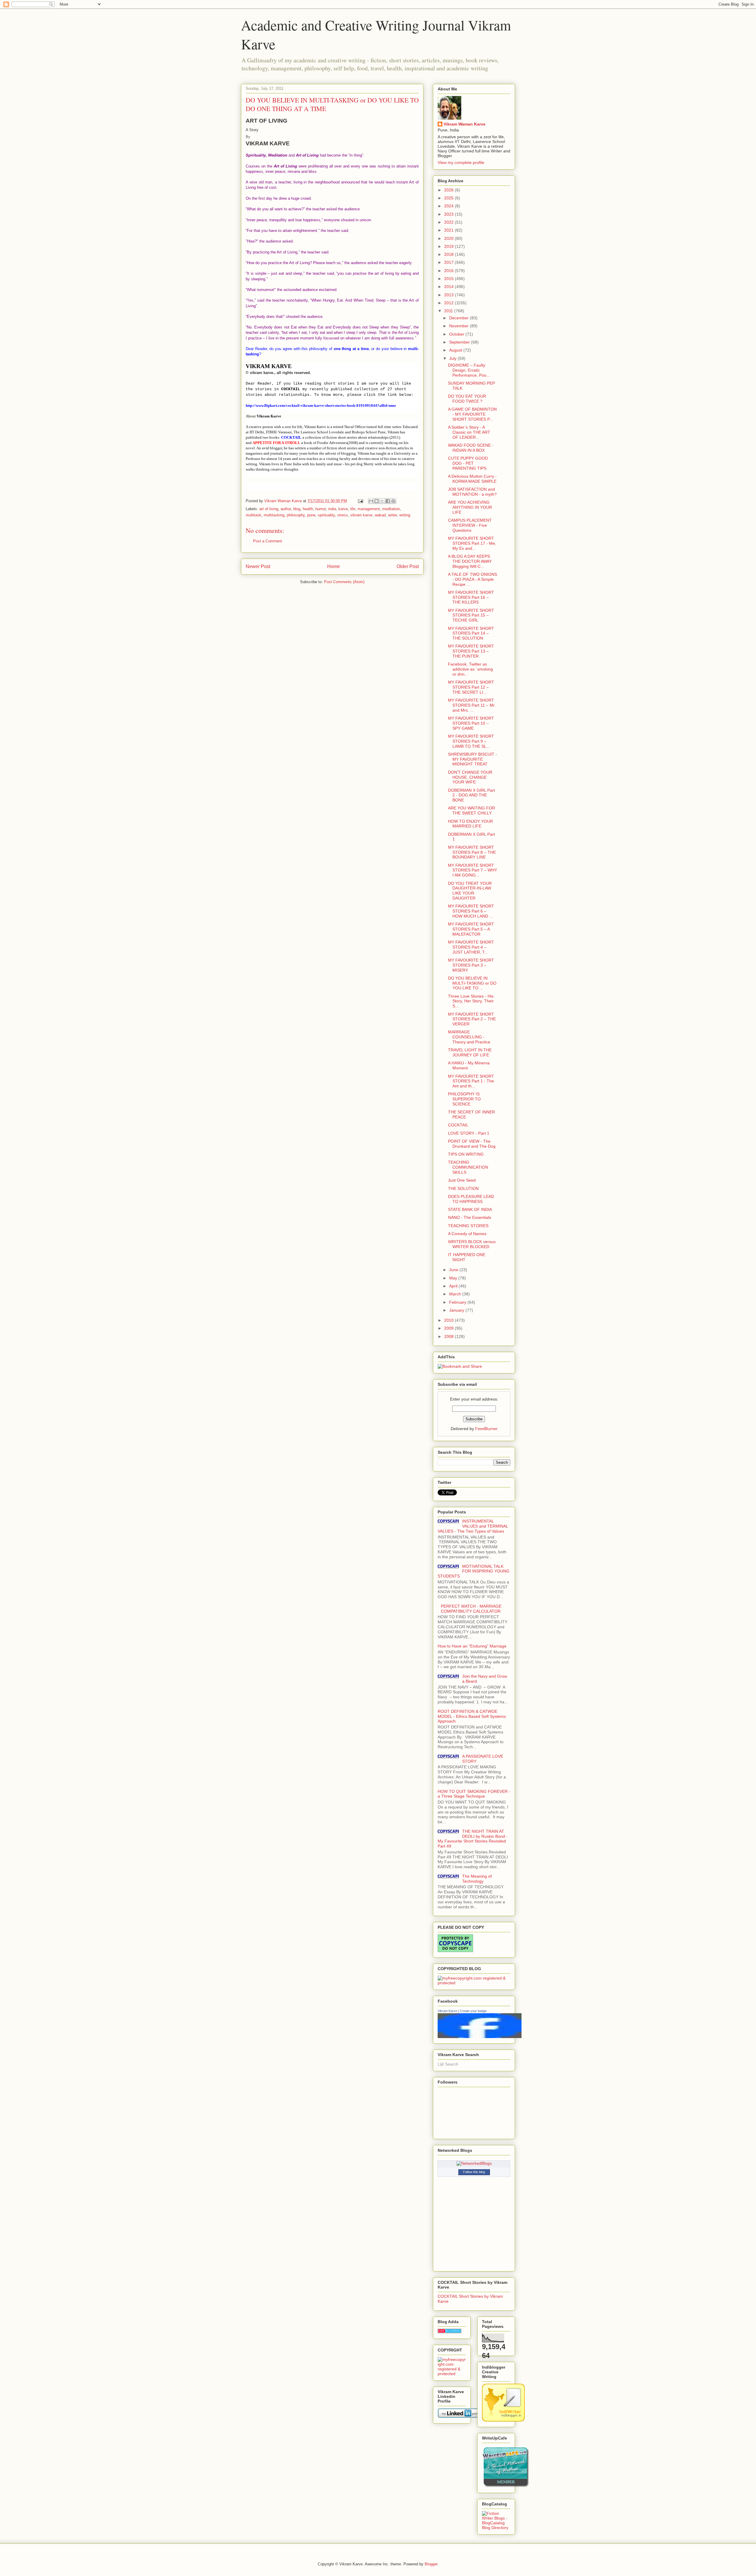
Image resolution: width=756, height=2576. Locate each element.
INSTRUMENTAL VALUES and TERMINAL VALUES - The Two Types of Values (473, 1526)
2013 (449, 295)
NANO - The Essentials (470, 1217)
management (369, 509)
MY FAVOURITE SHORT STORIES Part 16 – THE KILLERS (471, 597)
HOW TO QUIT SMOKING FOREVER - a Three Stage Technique (474, 1794)
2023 (449, 214)
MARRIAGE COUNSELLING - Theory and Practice (469, 1037)
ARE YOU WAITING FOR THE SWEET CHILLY (471, 810)
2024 (449, 206)
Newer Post (258, 566)
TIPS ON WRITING (466, 1154)
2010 (449, 1320)
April (454, 1286)
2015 (449, 279)
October (457, 334)
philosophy (296, 515)
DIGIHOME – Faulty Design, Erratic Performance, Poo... (469, 370)
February (458, 1302)
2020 (449, 238)
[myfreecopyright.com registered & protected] (474, 1983)
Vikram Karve (447, 2011)
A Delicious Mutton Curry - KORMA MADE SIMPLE (472, 479)
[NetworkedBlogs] (474, 2163)
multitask (254, 515)
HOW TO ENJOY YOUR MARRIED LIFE (470, 824)
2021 (449, 230)
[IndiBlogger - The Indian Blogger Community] (503, 2420)
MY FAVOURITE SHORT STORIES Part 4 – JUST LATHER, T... (471, 947)
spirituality (326, 515)
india (332, 509)
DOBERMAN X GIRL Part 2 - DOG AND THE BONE (471, 795)
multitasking (274, 515)
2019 (449, 246)
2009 (449, 1328)
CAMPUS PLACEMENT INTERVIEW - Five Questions (470, 525)
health (308, 509)
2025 (449, 198)
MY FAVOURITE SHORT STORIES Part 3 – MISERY (471, 965)
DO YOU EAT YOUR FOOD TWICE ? (467, 399)
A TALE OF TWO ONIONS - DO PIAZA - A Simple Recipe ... (472, 579)
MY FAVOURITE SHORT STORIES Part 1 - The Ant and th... (471, 1081)
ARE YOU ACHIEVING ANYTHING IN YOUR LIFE (470, 507)
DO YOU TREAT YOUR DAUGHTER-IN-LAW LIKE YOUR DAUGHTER (470, 891)
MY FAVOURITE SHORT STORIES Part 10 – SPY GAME (471, 723)
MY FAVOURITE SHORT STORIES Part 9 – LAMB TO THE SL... (471, 741)
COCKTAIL (458, 1125)
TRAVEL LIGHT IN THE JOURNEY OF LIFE (470, 1052)
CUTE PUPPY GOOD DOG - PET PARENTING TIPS (468, 463)
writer (392, 515)
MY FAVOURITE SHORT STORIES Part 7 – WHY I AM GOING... (472, 870)
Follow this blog (474, 2172)
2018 (449, 254)
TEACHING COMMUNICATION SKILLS (468, 1167)
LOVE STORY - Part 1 (469, 1133)
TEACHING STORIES (468, 1226)
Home (334, 566)
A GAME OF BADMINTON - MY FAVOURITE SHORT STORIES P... (472, 414)
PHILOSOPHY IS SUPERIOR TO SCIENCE (464, 1099)
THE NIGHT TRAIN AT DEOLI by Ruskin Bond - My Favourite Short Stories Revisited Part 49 (473, 1839)
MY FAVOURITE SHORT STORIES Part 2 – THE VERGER (472, 1019)
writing (405, 515)
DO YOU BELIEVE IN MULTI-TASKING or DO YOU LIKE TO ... (472, 983)
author (286, 509)
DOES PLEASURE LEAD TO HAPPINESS (471, 1199)
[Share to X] (382, 501)
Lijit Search (448, 2064)
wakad (380, 515)
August (456, 350)
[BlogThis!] (377, 501)
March (456, 1294)
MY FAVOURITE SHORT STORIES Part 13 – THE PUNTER (471, 651)
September (460, 342)
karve (343, 509)
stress (343, 515)
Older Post (408, 566)
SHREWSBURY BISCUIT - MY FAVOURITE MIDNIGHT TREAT (472, 759)
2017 (449, 262)
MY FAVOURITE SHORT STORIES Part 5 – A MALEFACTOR (471, 929)
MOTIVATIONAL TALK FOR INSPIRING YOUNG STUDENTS (474, 1571)
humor (321, 509)
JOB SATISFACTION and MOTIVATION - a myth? (472, 492)
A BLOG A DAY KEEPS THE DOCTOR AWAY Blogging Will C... (470, 561)
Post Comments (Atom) (344, 582)
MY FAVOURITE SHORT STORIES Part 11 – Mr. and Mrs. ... (472, 705)
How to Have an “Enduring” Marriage (472, 1646)
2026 (449, 190)
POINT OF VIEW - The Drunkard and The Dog (472, 1144)
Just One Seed (462, 1180)
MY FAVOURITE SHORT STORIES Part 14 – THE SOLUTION (471, 633)
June (454, 1270)
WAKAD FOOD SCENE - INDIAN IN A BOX (471, 448)
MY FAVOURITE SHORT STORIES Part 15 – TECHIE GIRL (471, 615)
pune (311, 515)
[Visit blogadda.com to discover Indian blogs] (449, 2332)
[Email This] (371, 501)
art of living (269, 509)
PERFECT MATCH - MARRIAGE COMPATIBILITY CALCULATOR (471, 1609)
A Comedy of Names (467, 1234)
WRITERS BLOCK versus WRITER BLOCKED (472, 1244)
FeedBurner (486, 1429)
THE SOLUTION (463, 1188)
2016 (449, 271)
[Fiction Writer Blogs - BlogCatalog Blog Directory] (496, 2528)
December (460, 318)
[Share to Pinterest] (393, 501)
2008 (449, 1336)
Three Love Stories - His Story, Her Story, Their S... (471, 1001)
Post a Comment (268, 541)
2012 (449, 303)
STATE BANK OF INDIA (470, 1209)
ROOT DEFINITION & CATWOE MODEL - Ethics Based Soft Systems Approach (472, 1716)
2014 (449, 287)
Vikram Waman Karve (465, 124)
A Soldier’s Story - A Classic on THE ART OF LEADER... (469, 432)
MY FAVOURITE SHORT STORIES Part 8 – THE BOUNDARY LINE (472, 852)
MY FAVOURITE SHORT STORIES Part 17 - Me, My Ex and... (472, 543)
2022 (449, 222)
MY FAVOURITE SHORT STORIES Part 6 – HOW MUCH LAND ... (471, 911)
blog (297, 509)
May (454, 1278)
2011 (449, 311)
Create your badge (473, 2011)
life (353, 509)
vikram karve (361, 515)
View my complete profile (461, 162)
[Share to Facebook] (388, 501)
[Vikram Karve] (480, 2037)
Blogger (431, 2564)
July (453, 358)
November (460, 326)
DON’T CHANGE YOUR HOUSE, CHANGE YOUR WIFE (470, 777)
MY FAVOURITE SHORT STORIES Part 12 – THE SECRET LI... (471, 687)
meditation (391, 509)
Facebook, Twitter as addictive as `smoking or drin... (470, 669)
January (457, 1310)
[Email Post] (360, 501)
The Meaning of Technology (477, 1879)
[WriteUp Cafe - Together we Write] (506, 2486)
